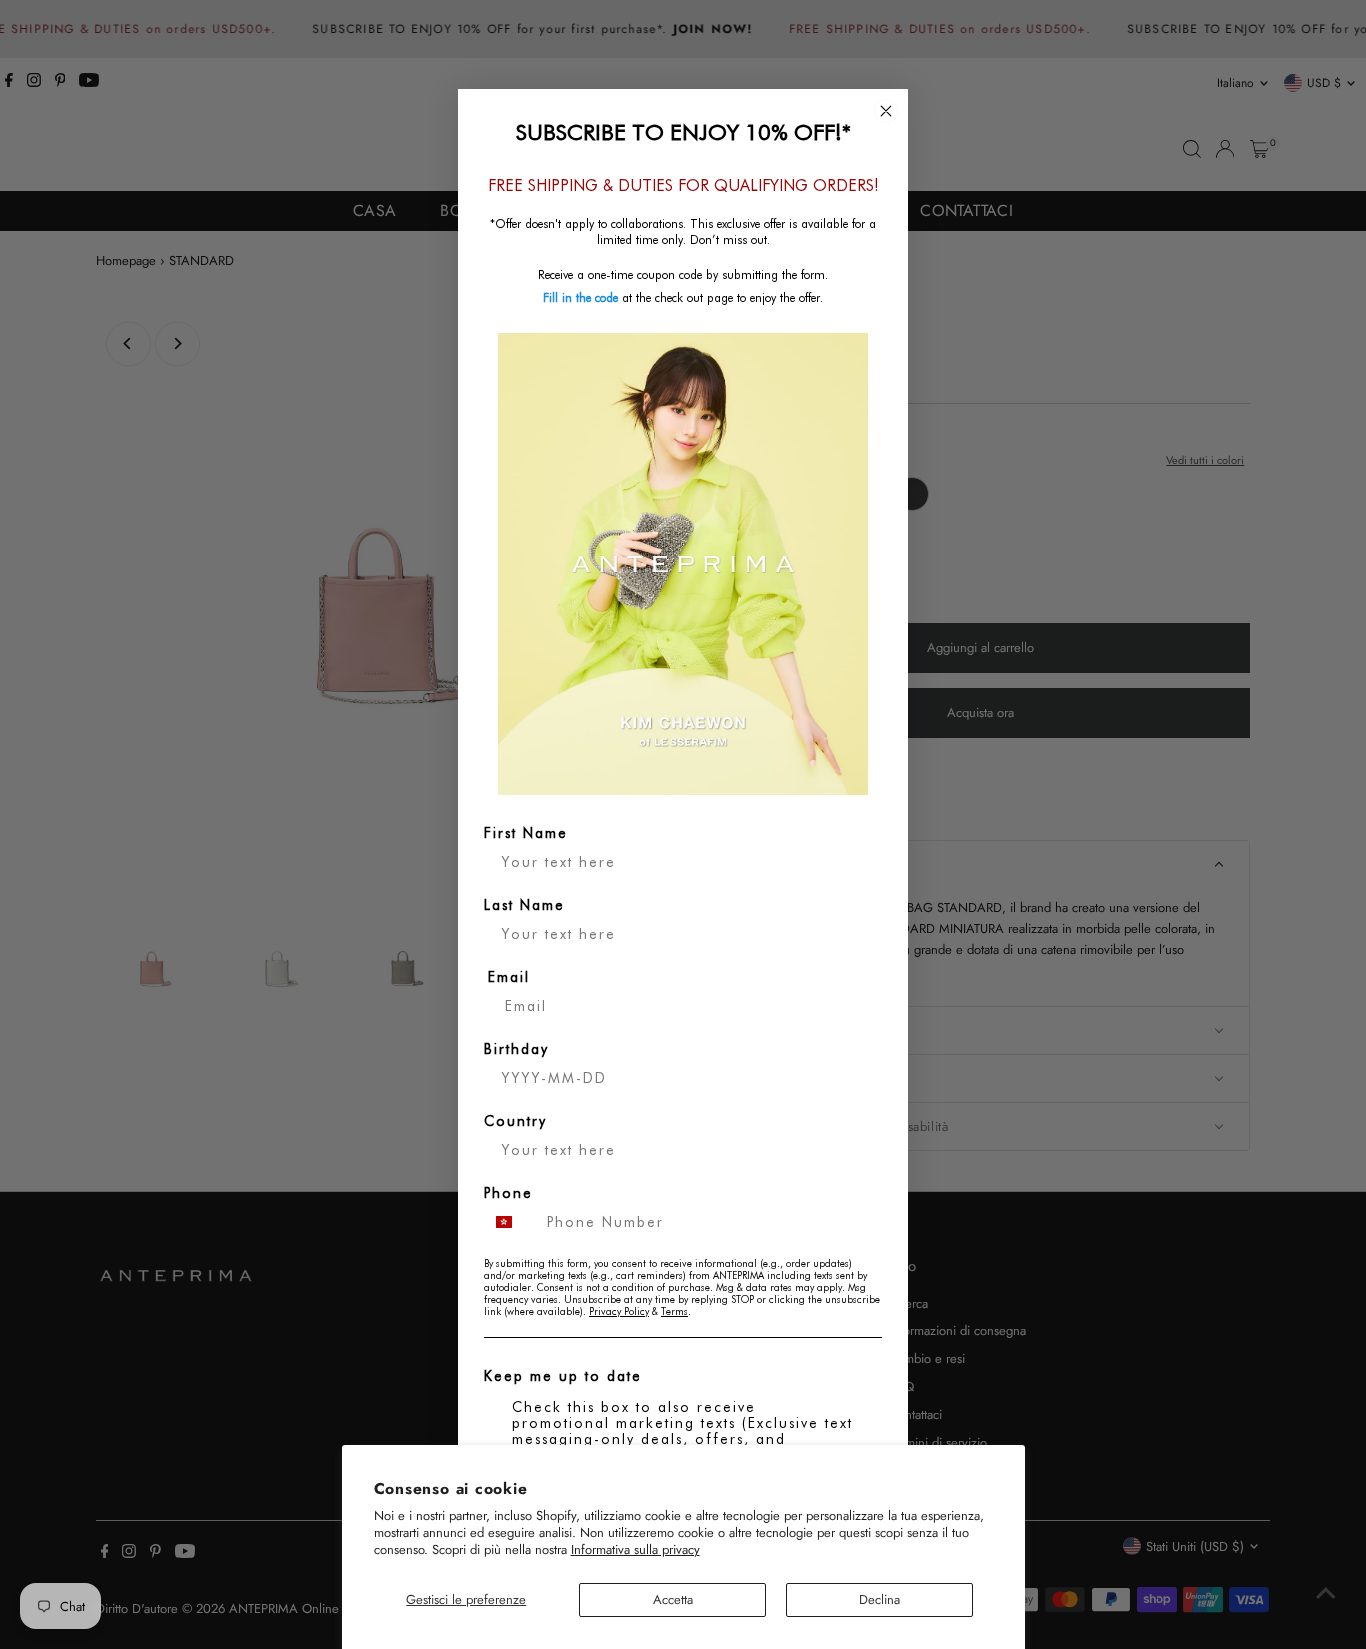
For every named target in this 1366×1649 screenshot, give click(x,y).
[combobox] (511, 1222)
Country (515, 1121)
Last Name (524, 905)
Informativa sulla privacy (635, 1549)
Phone (508, 1193)
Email (509, 977)
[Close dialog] (886, 111)
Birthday (516, 1049)
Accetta (673, 1599)
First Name (526, 833)
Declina (879, 1599)
